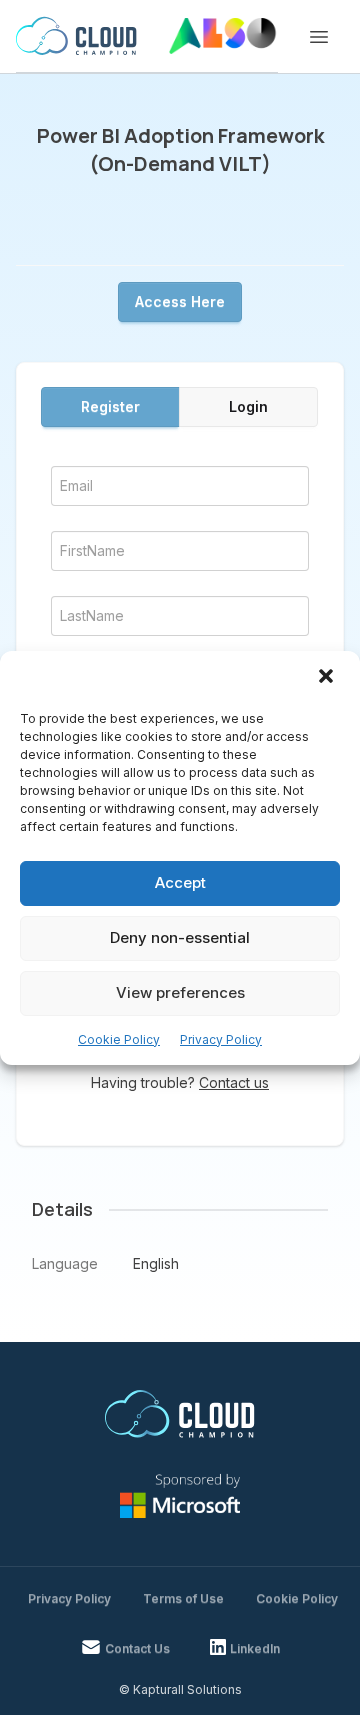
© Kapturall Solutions (180, 1689)
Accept (180, 882)
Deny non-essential (180, 937)
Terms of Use (183, 1598)
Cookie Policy (119, 1039)
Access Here (180, 301)
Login (248, 406)
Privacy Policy (221, 1039)
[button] (328, 678)
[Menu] (319, 37)
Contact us (234, 1082)
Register (110, 406)
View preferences (180, 992)
